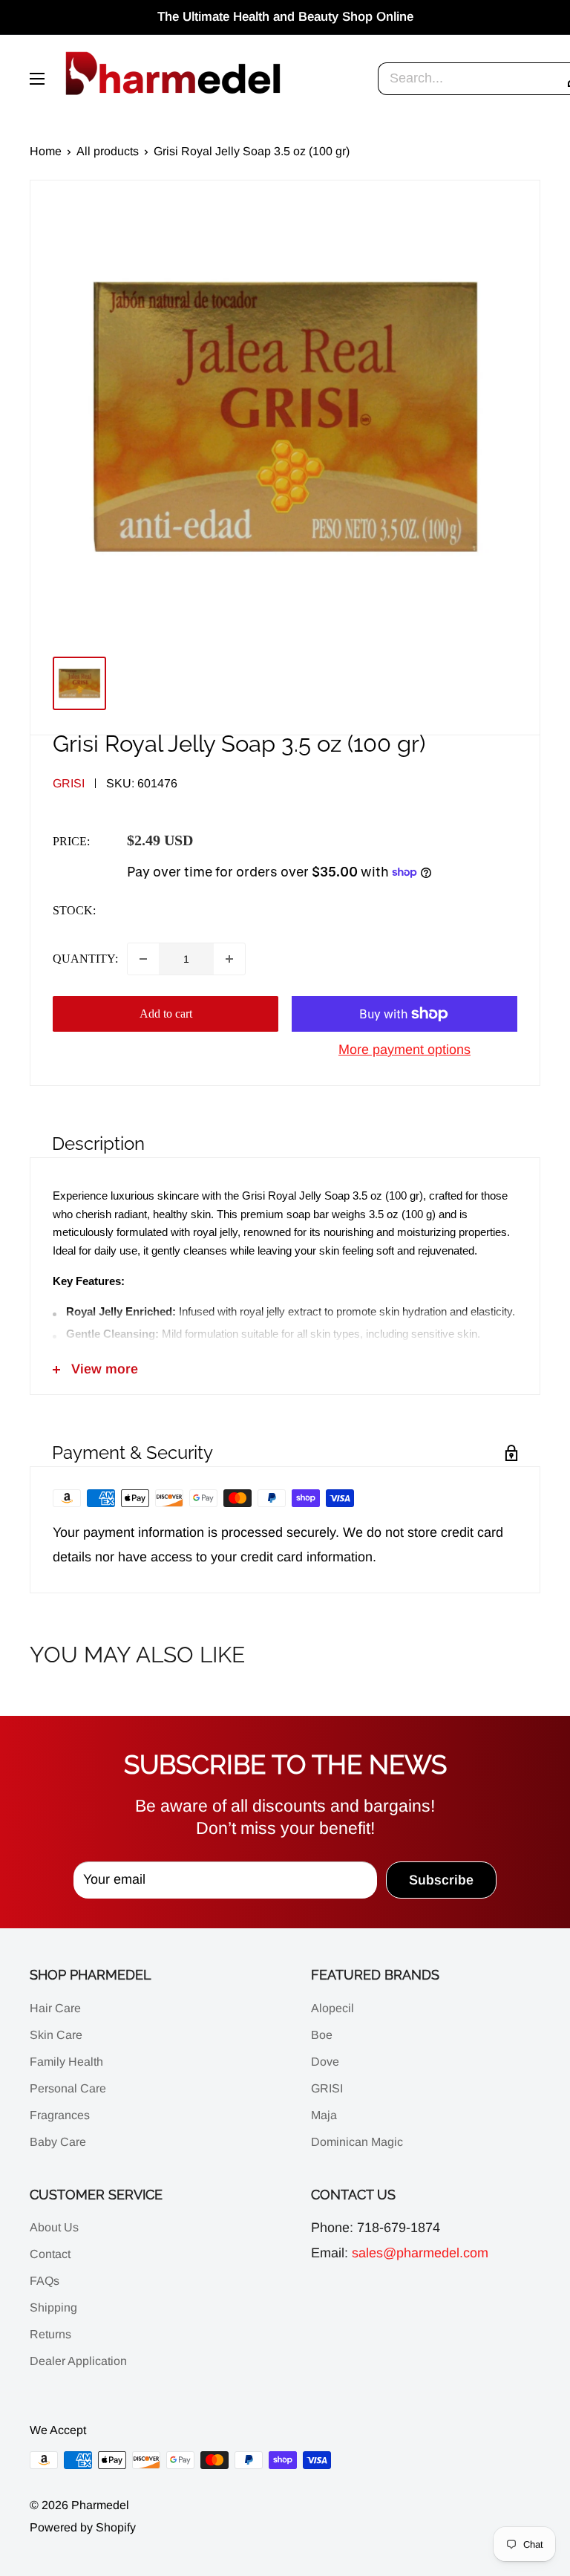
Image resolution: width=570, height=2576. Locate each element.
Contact (50, 2254)
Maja (324, 2115)
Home (46, 151)
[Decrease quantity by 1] (143, 959)
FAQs (45, 2281)
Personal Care (68, 2088)
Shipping (53, 2307)
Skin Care (56, 2035)
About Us (54, 2227)
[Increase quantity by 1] (229, 959)
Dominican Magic (357, 2142)
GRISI (327, 2088)
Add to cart (166, 1014)
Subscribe (441, 1880)
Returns (50, 2334)
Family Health (66, 2062)
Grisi (69, 783)
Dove (325, 2062)
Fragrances (60, 2115)
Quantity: (85, 959)
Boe (322, 2035)
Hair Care (55, 2008)
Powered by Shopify (83, 2527)
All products (108, 151)
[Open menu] (37, 79)
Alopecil (332, 2008)
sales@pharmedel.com (420, 2253)
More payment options (404, 1050)
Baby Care (58, 2142)
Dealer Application (78, 2361)
